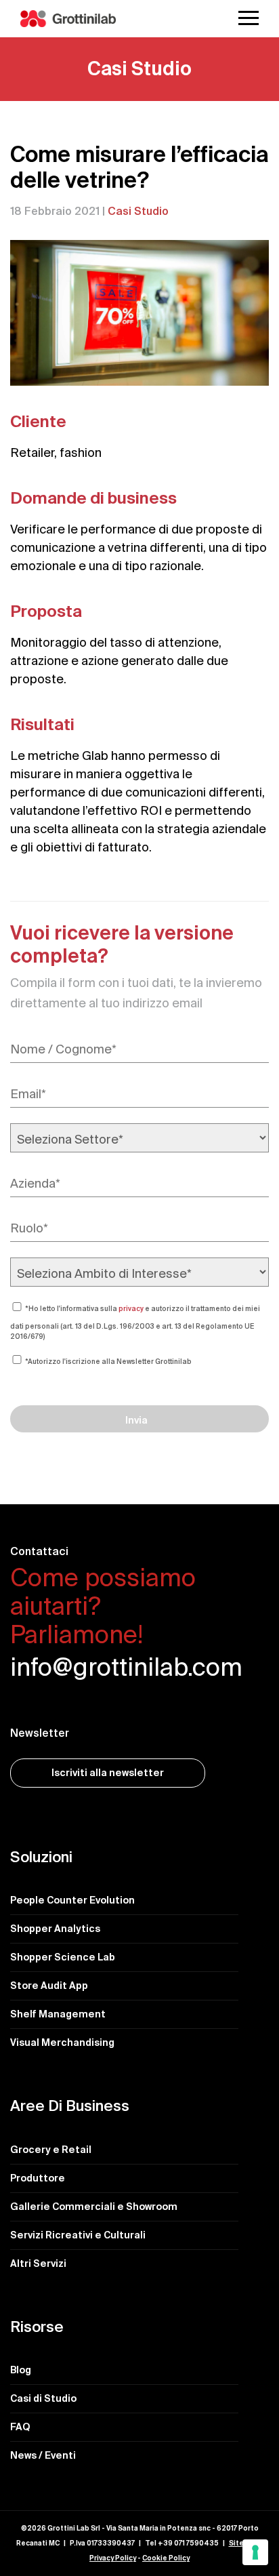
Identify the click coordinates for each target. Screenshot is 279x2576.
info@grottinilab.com (126, 1668)
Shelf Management (58, 2014)
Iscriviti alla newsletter (108, 1773)
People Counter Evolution (72, 1900)
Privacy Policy (113, 2558)
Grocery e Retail (51, 2150)
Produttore (38, 2178)
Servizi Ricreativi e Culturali (78, 2235)
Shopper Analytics (55, 1929)
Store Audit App (49, 1986)
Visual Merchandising (62, 2042)
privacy (131, 1309)
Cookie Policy (166, 2558)
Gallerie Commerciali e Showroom (94, 2207)
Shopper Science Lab (63, 1957)
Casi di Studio (43, 2398)
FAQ (20, 2427)
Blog (21, 2370)
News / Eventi (43, 2455)
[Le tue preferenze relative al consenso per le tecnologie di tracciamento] (255, 2552)
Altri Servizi (38, 2263)
